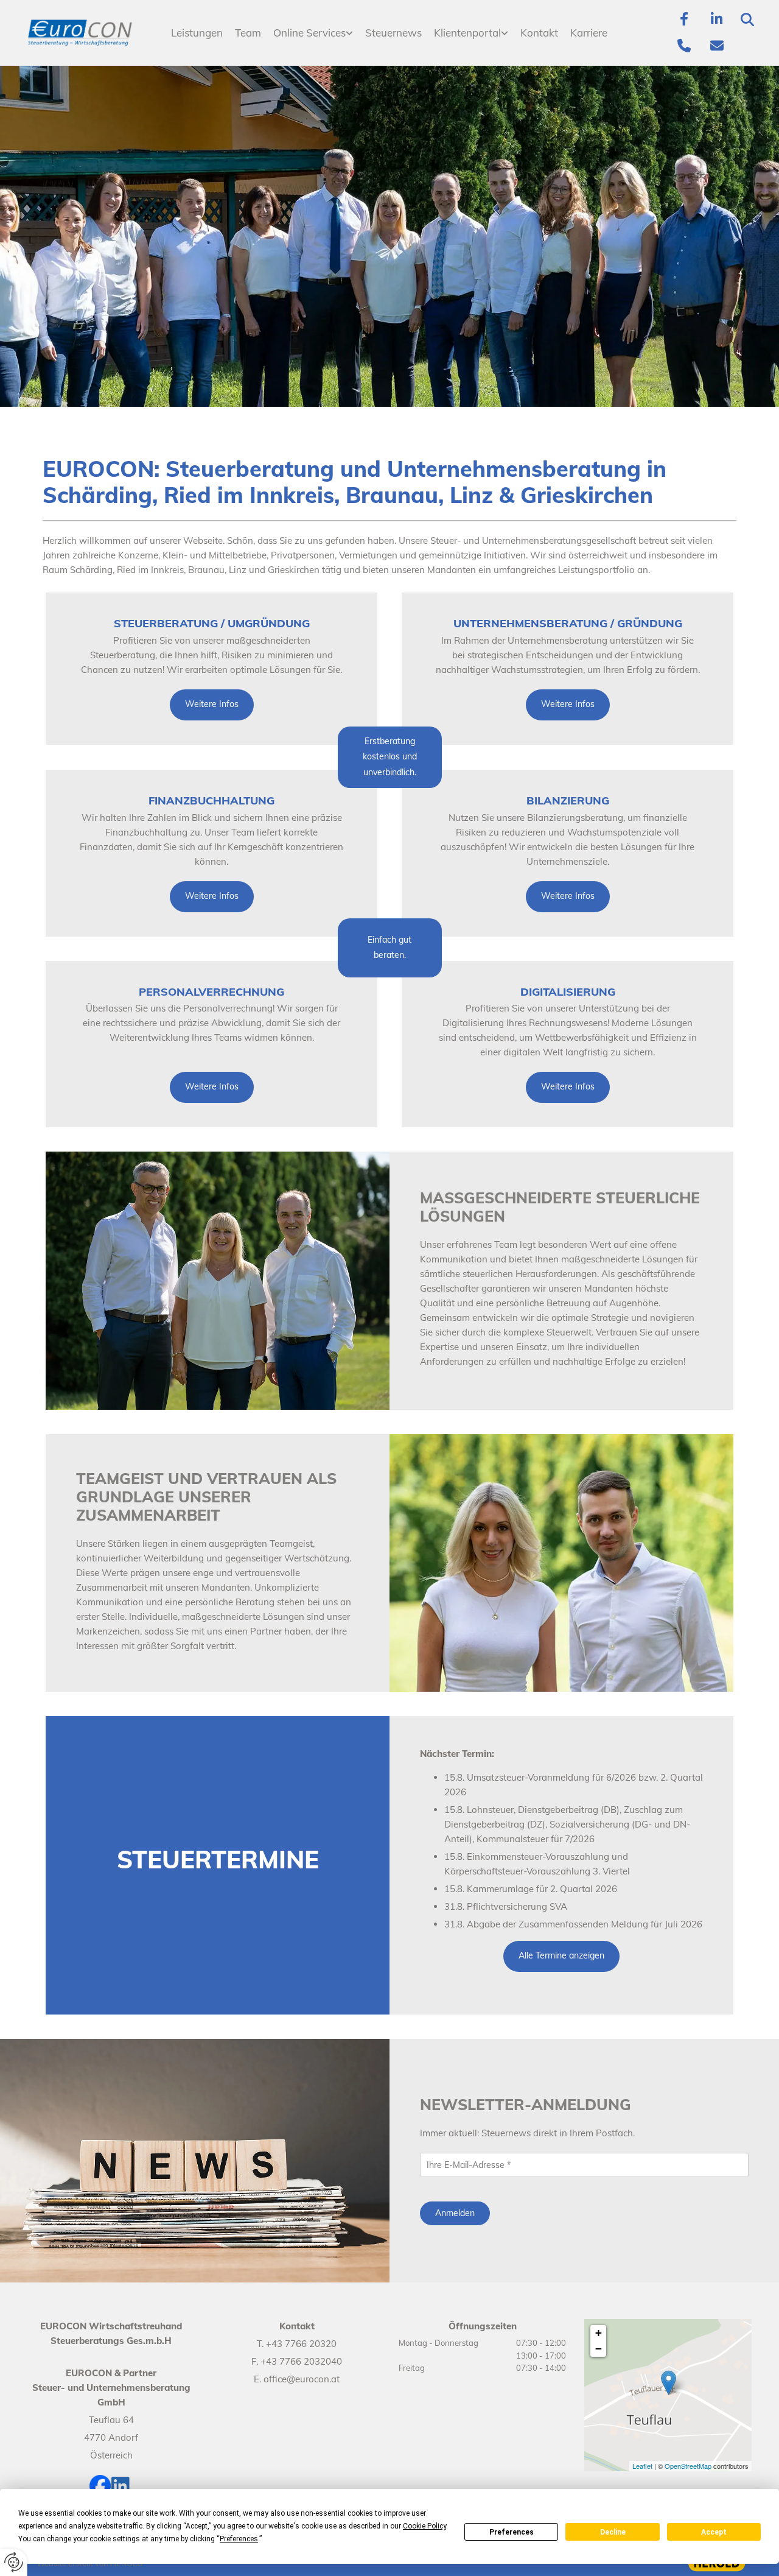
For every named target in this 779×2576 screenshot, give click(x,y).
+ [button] (599, 2333)
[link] (313, 33)
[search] (747, 19)
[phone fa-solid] (684, 46)
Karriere (589, 33)
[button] (212, 705)
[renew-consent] (14, 2562)
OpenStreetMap (688, 2466)
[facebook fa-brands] (684, 19)
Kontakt (539, 33)
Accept (714, 2532)
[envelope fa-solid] (717, 46)
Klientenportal (467, 33)
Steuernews (393, 33)
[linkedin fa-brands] (717, 19)
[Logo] (80, 33)
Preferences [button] (239, 2539)
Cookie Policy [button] (424, 2526)
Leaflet (642, 2466)
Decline (613, 2532)
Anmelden (455, 2213)
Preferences (512, 2532)
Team (248, 33)
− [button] (599, 2349)
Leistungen (197, 33)
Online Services (309, 33)
